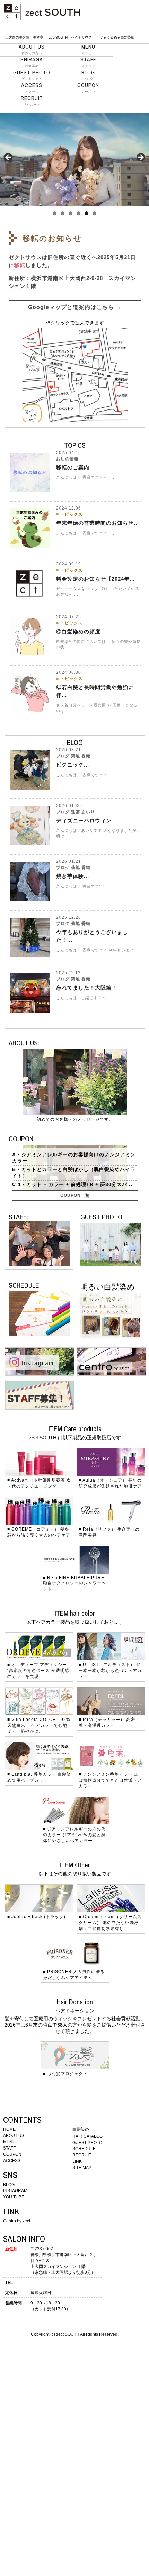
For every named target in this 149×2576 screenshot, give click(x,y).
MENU (9, 2142)
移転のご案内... (75, 467)
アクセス (32, 88)
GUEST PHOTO (87, 2143)
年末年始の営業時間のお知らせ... (98, 523)
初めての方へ (32, 49)
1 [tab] (55, 213)
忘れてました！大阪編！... (89, 988)
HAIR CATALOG (87, 2136)
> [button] (140, 158)
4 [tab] (78, 213)
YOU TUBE (14, 2197)
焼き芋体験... (73, 876)
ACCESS (12, 2161)
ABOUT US (14, 2136)
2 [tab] (63, 213)
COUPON (12, 2154)
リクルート (32, 101)
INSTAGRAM (15, 2191)
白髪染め (32, 62)
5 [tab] (86, 213)
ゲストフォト (32, 75)
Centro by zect (17, 2221)
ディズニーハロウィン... (86, 821)
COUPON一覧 (75, 1195)
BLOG (9, 2185)
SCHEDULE (84, 2149)
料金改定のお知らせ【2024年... (95, 579)
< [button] (9, 158)
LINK (77, 2161)
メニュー (88, 49)
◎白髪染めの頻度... (81, 632)
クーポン (88, 88)
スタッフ (88, 62)
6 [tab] (94, 213)
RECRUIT (82, 2155)
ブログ (88, 75)
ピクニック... (73, 765)
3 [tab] (71, 213)
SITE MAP (82, 2168)
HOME (9, 2129)
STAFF (9, 2148)
